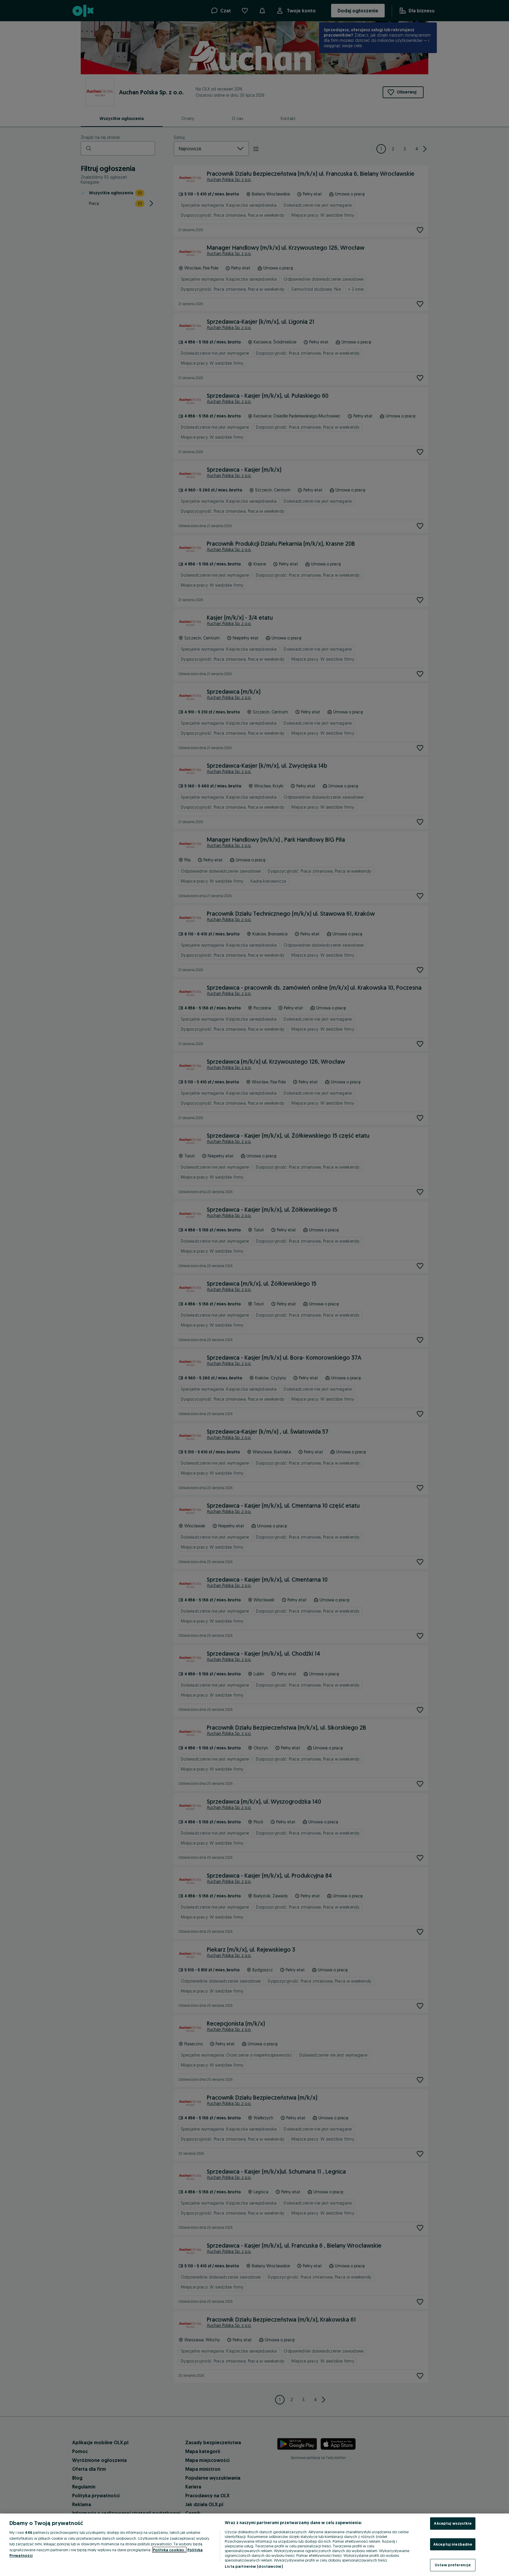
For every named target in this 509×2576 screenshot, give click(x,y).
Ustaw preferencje (453, 2565)
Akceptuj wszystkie (453, 2523)
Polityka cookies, (169, 2550)
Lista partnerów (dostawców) (254, 2566)
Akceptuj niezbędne (453, 2544)
